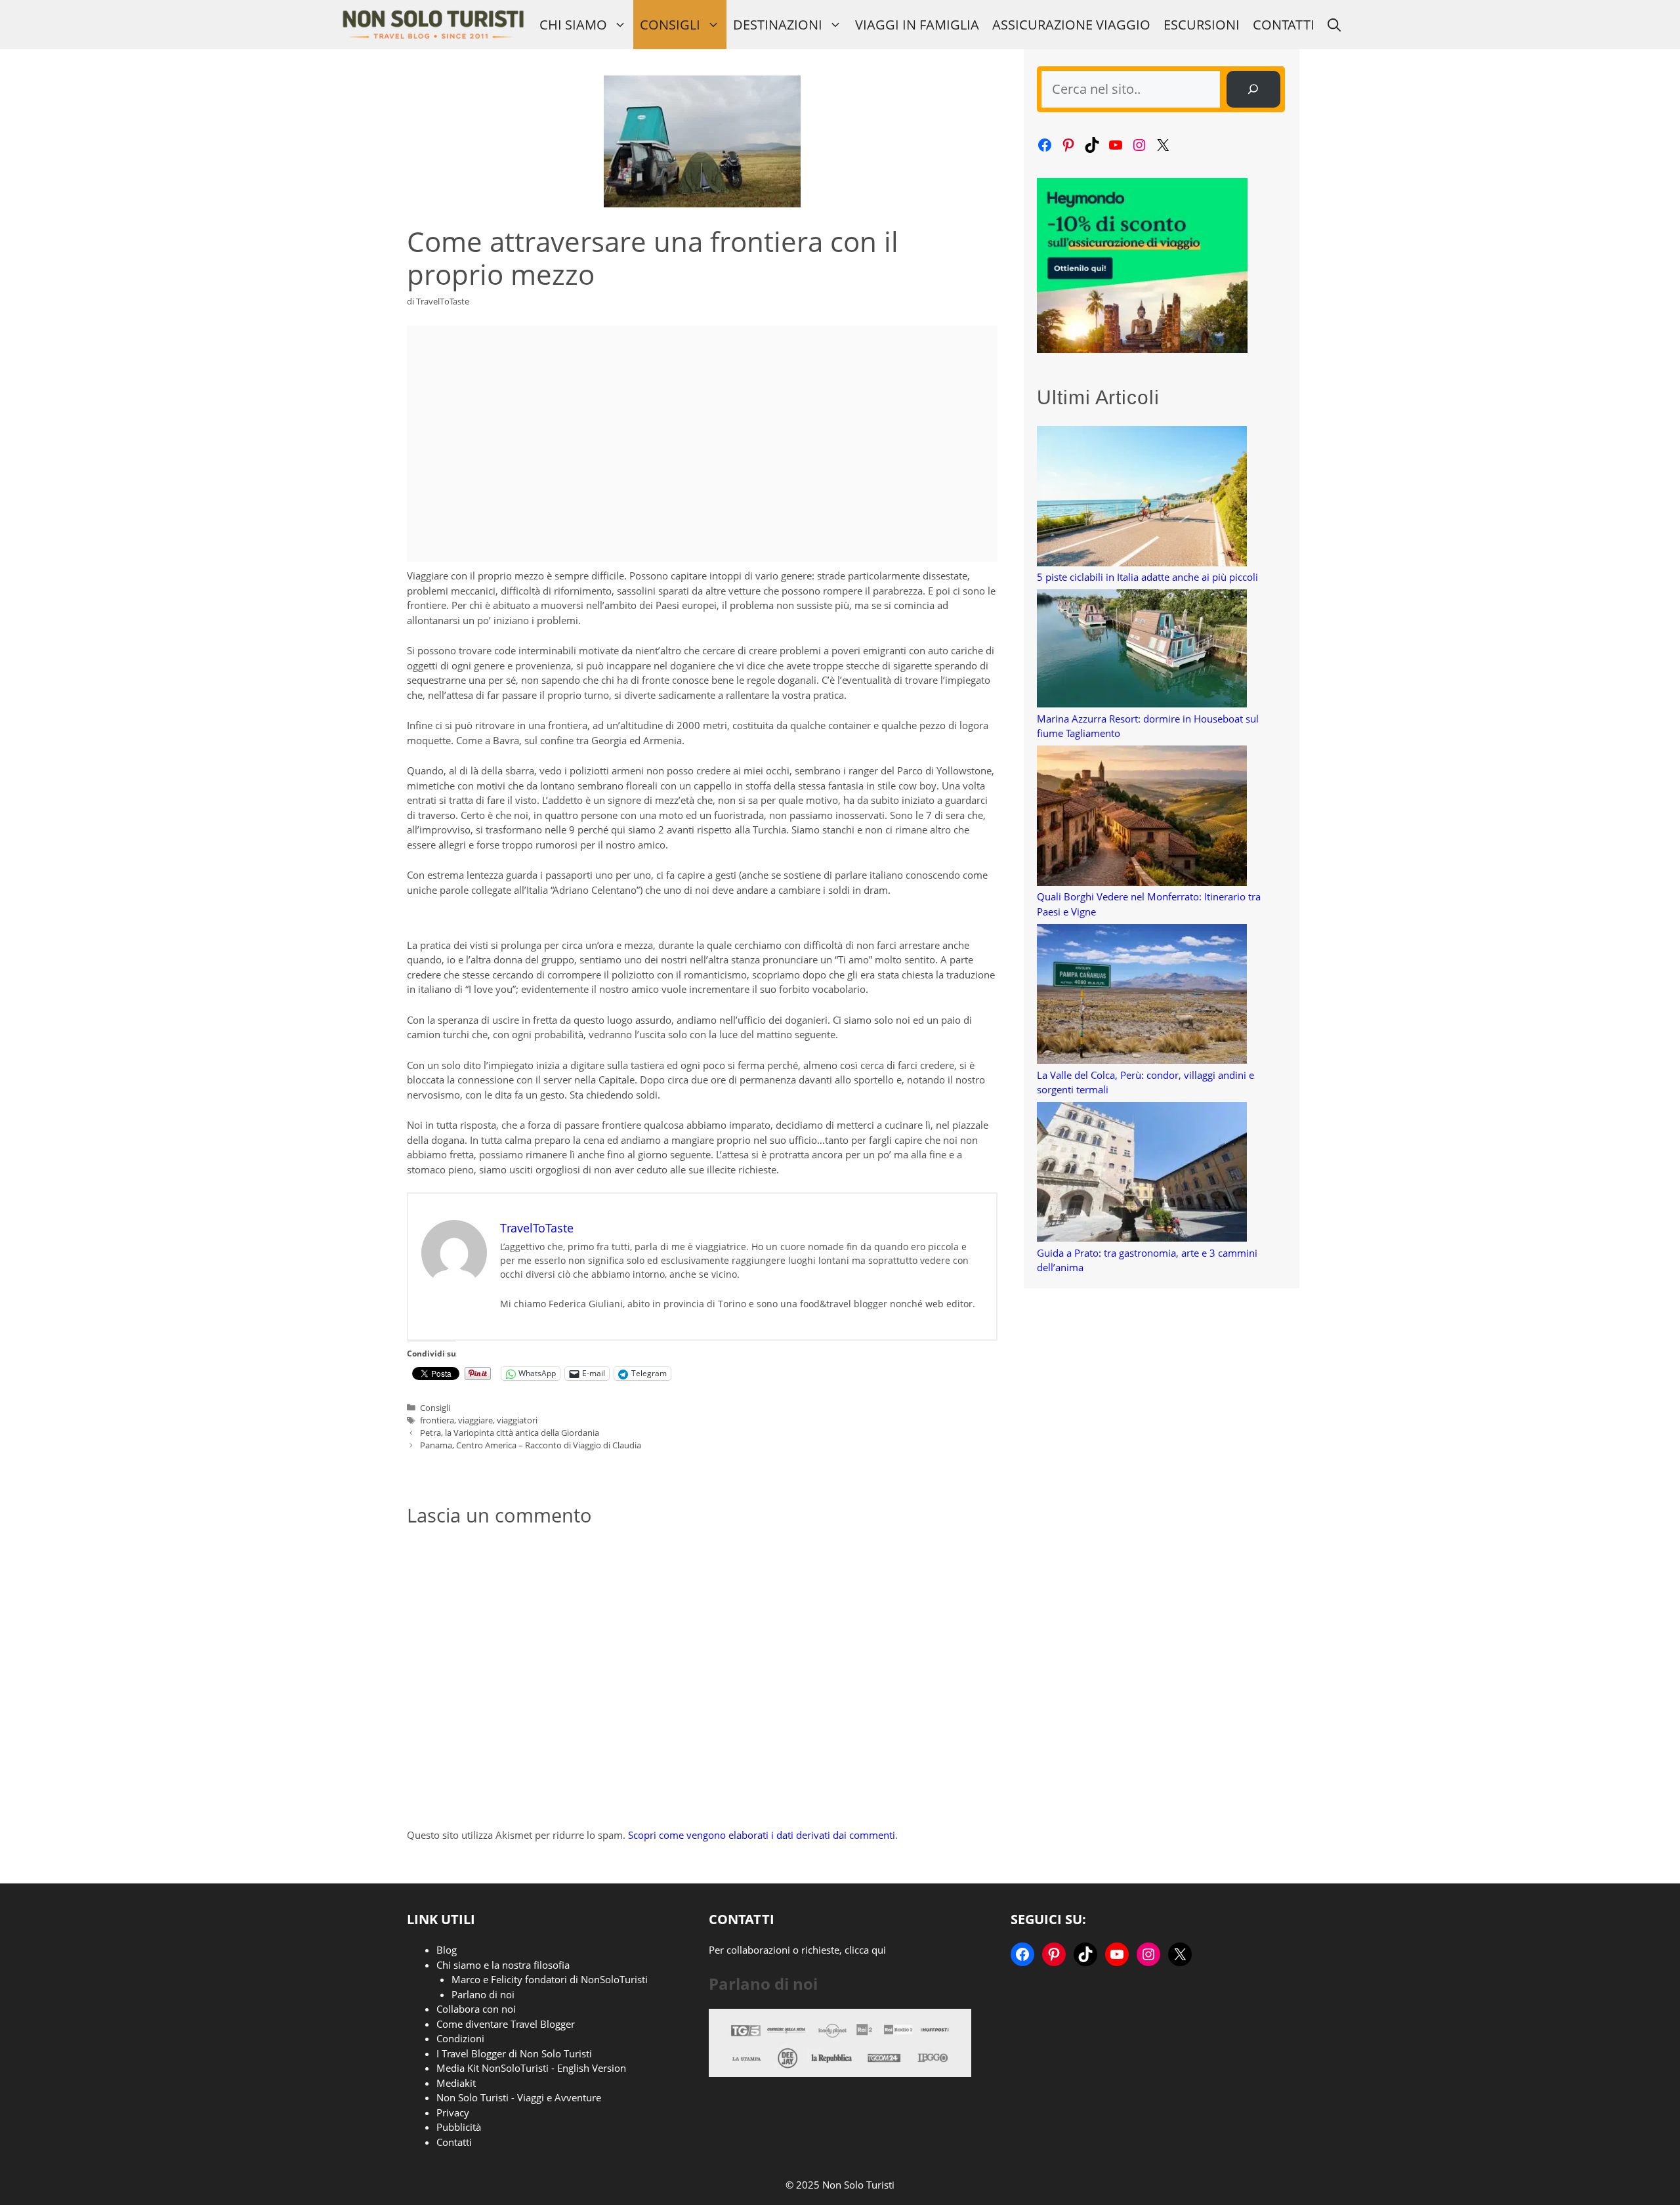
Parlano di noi (483, 1994)
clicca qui (865, 1950)
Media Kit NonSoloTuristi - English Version (531, 2068)
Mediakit (456, 2083)
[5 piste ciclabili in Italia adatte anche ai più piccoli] (1142, 498)
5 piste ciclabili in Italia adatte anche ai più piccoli (1147, 577)
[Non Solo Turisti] (433, 25)
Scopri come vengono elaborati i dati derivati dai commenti (762, 1835)
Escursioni (1202, 25)
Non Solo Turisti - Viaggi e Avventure (519, 2097)
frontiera (437, 1420)
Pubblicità (459, 2127)
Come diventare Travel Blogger (506, 2024)
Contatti (1284, 25)
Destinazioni (778, 25)
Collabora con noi (476, 2009)
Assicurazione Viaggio (1071, 25)
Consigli (670, 25)
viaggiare (475, 1420)
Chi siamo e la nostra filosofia (503, 1965)
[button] (1334, 25)
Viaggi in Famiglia (917, 25)
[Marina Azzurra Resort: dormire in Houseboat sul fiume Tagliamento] (1142, 650)
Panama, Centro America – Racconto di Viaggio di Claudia (531, 1445)
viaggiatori (517, 1420)
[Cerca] (1253, 89)
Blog (447, 1950)
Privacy (453, 2112)
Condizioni (460, 2038)
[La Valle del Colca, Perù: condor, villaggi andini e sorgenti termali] (1142, 996)
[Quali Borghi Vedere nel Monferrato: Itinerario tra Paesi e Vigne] (1142, 817)
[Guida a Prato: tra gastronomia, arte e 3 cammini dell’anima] (1142, 1174)
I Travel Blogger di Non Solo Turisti (514, 2053)
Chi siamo (573, 25)
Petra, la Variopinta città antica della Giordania (510, 1433)
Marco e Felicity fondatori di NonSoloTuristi (550, 1979)
